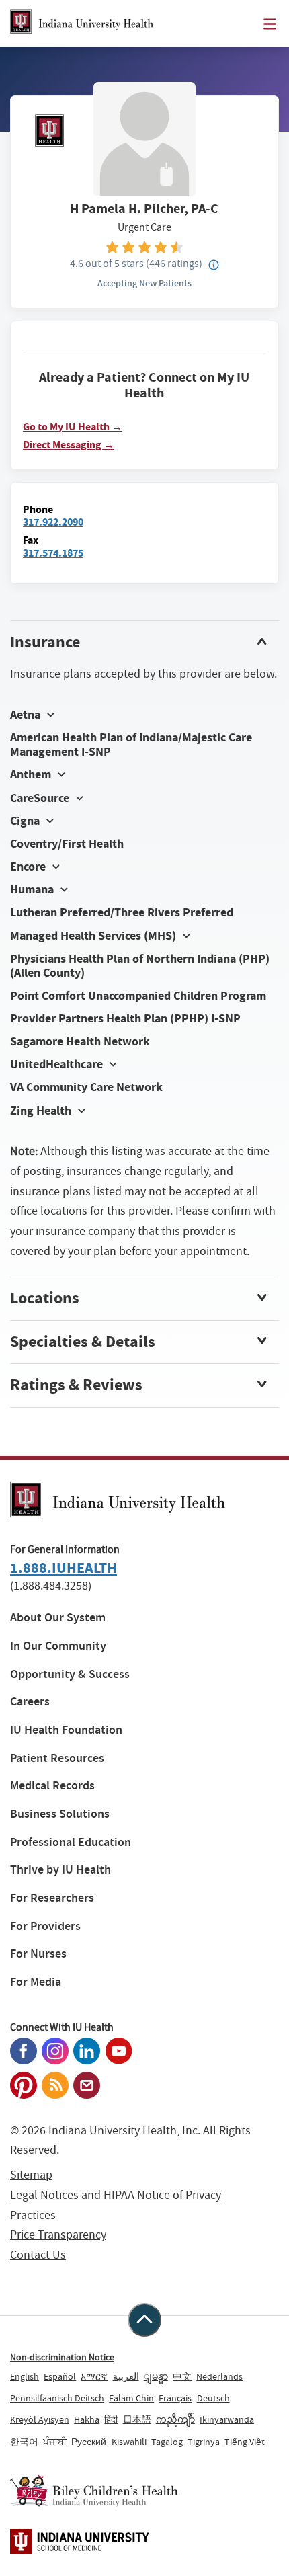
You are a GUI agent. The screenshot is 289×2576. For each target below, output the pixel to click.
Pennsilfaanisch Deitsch (57, 2398)
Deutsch (213, 2398)
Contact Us (38, 2255)
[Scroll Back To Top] (144, 2320)
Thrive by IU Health (60, 1870)
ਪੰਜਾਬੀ (55, 2442)
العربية (126, 2376)
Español (60, 2376)
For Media (36, 1982)
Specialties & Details (83, 1342)
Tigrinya (204, 2442)
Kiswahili (129, 2442)
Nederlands (219, 2376)
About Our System (58, 1618)
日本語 (137, 2419)
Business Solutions (60, 1814)
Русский (89, 2442)
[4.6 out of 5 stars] (144, 246)
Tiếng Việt (245, 2442)
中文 (182, 2376)
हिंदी (111, 2419)
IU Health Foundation (66, 1730)
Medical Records (52, 1786)
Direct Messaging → (69, 445)
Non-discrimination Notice (62, 2357)
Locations (45, 1298)
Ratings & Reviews (76, 1385)
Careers (30, 1702)
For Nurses (38, 1954)
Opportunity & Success (70, 1674)
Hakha (87, 2419)
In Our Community (58, 1646)
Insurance (45, 642)
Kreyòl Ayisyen (40, 2419)
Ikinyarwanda (227, 2419)
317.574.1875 (53, 553)
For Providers (45, 1926)
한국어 (24, 2442)
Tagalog (167, 2442)
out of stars (107, 263)
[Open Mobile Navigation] (270, 24)
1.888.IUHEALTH (64, 1568)
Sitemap (31, 2175)
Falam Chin (131, 2398)
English (25, 2376)
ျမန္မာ (156, 2376)
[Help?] (214, 266)
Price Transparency (58, 2235)
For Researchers (52, 1898)
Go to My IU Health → (73, 427)
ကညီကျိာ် (175, 2419)
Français (175, 2398)
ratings (174, 263)
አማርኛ (94, 2376)
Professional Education (71, 1842)
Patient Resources (57, 1758)
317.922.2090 (53, 522)
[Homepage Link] (82, 24)
